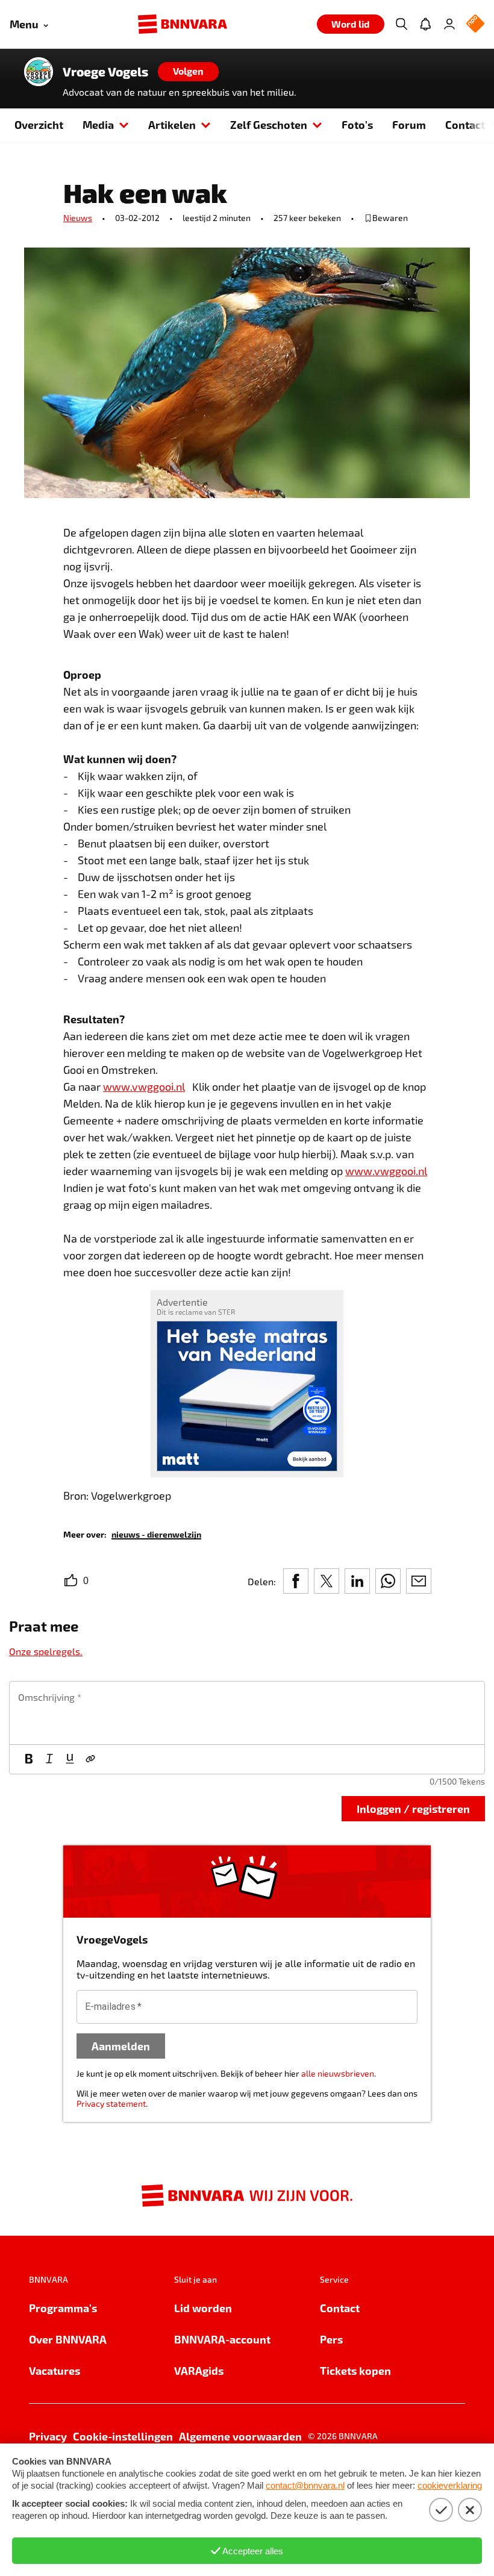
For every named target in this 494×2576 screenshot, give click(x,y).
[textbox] (247, 1713)
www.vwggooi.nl (144, 1087)
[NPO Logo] (475, 24)
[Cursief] (49, 1759)
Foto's (357, 124)
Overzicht (39, 124)
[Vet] (29, 1759)
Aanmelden (121, 2046)
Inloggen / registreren (413, 1808)
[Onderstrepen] (70, 1759)
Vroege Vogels (105, 72)
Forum (409, 124)
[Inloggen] (449, 24)
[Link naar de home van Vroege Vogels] (39, 72)
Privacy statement (111, 2104)
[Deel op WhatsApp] (388, 1581)
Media (98, 124)
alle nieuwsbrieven (338, 2073)
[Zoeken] (401, 24)
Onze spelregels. (46, 1651)
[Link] (90, 1759)
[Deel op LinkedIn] (357, 1581)
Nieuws (78, 218)
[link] (156, 1534)
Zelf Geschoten (269, 124)
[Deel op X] (327, 1581)
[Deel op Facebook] (296, 1581)
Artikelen (172, 124)
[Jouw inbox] (425, 24)
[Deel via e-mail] (419, 1581)
